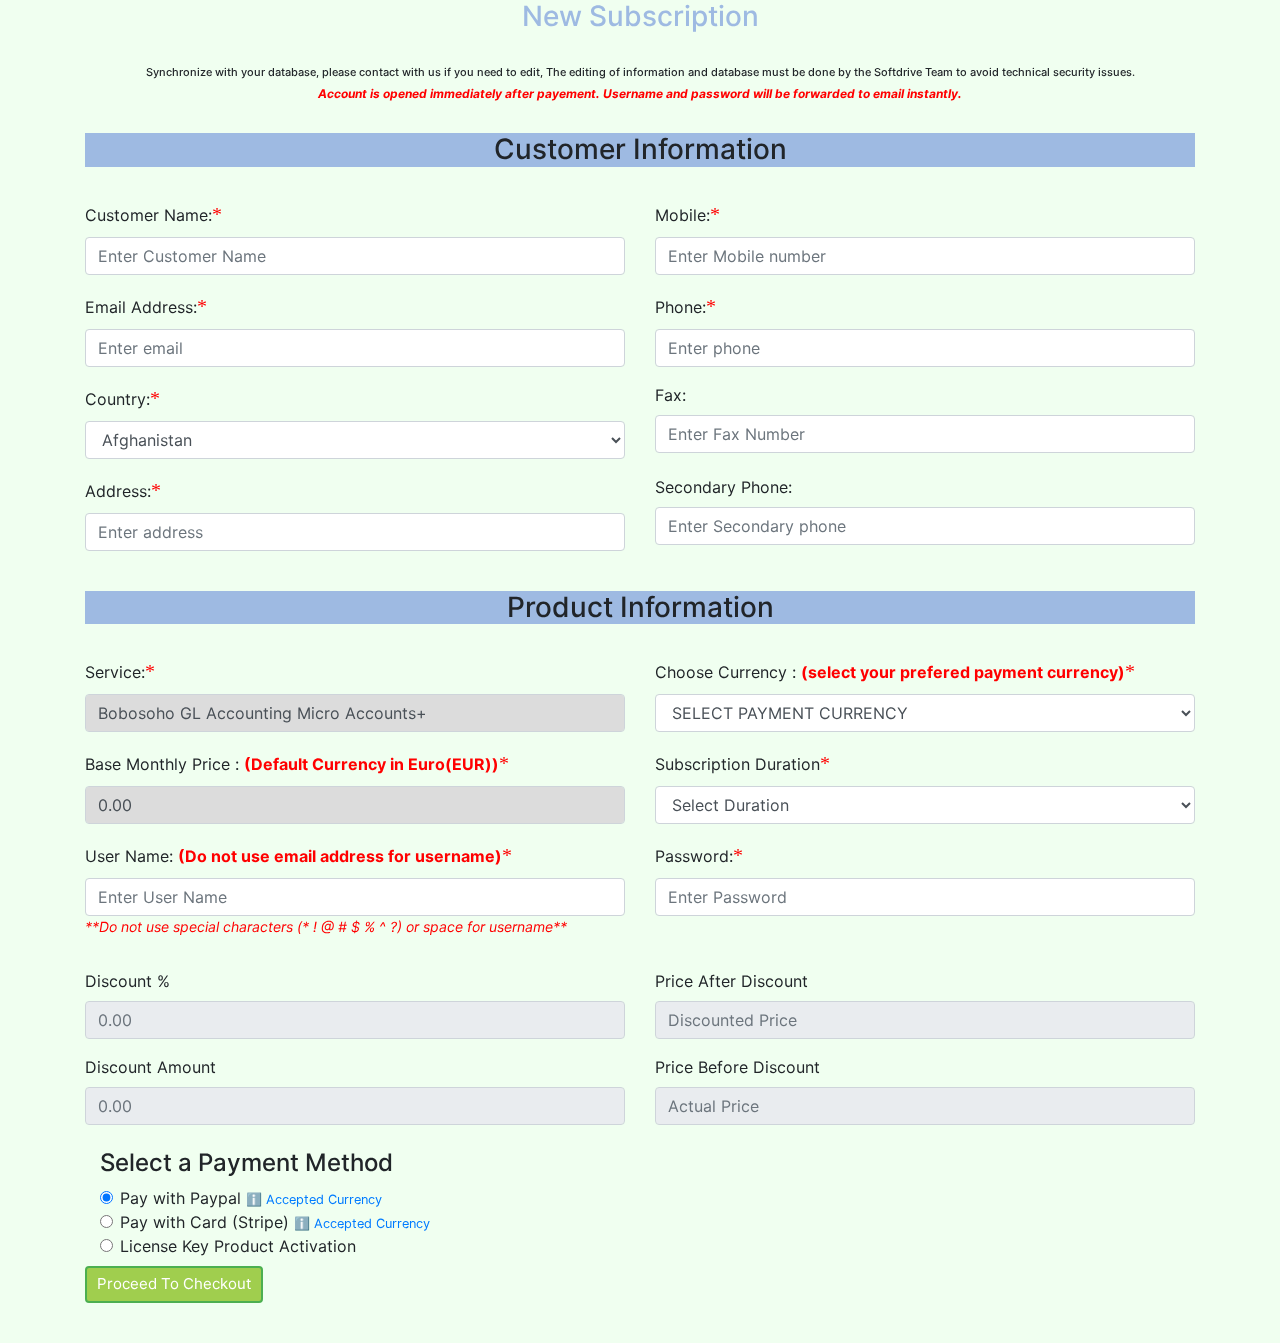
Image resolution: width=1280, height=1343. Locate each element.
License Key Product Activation (238, 1246)
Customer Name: (148, 215)
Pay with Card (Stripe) (275, 1222)
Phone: (680, 307)
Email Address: (141, 307)
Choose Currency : (890, 672)
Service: (115, 672)
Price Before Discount (737, 1067)
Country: (117, 399)
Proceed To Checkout (174, 1283)
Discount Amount (150, 1067)
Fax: (670, 395)
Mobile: (682, 215)
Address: (118, 491)
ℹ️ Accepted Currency (314, 1199)
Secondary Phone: (723, 487)
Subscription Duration (737, 764)
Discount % (127, 981)
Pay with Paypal (251, 1198)
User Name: (293, 856)
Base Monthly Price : (292, 764)
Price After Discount (731, 981)
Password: (694, 856)
